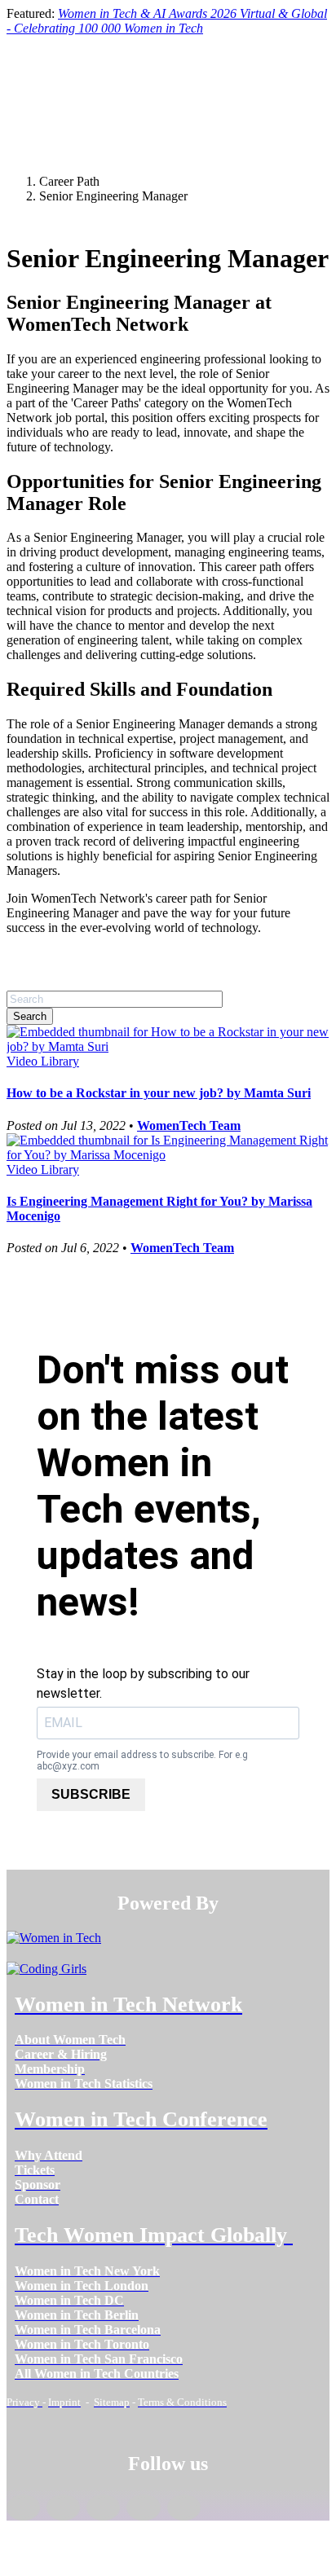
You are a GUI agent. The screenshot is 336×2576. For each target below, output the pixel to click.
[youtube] (184, 2508)
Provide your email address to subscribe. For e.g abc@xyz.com (142, 1761)
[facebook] (23, 2508)
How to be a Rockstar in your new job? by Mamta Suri (159, 1093)
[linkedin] (63, 2508)
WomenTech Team (189, 1125)
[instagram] (103, 2508)
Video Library (43, 1061)
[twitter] (143, 2508)
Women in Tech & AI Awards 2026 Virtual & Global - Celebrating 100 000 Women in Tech (167, 21)
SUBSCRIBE (91, 1794)
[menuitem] (70, 2040)
